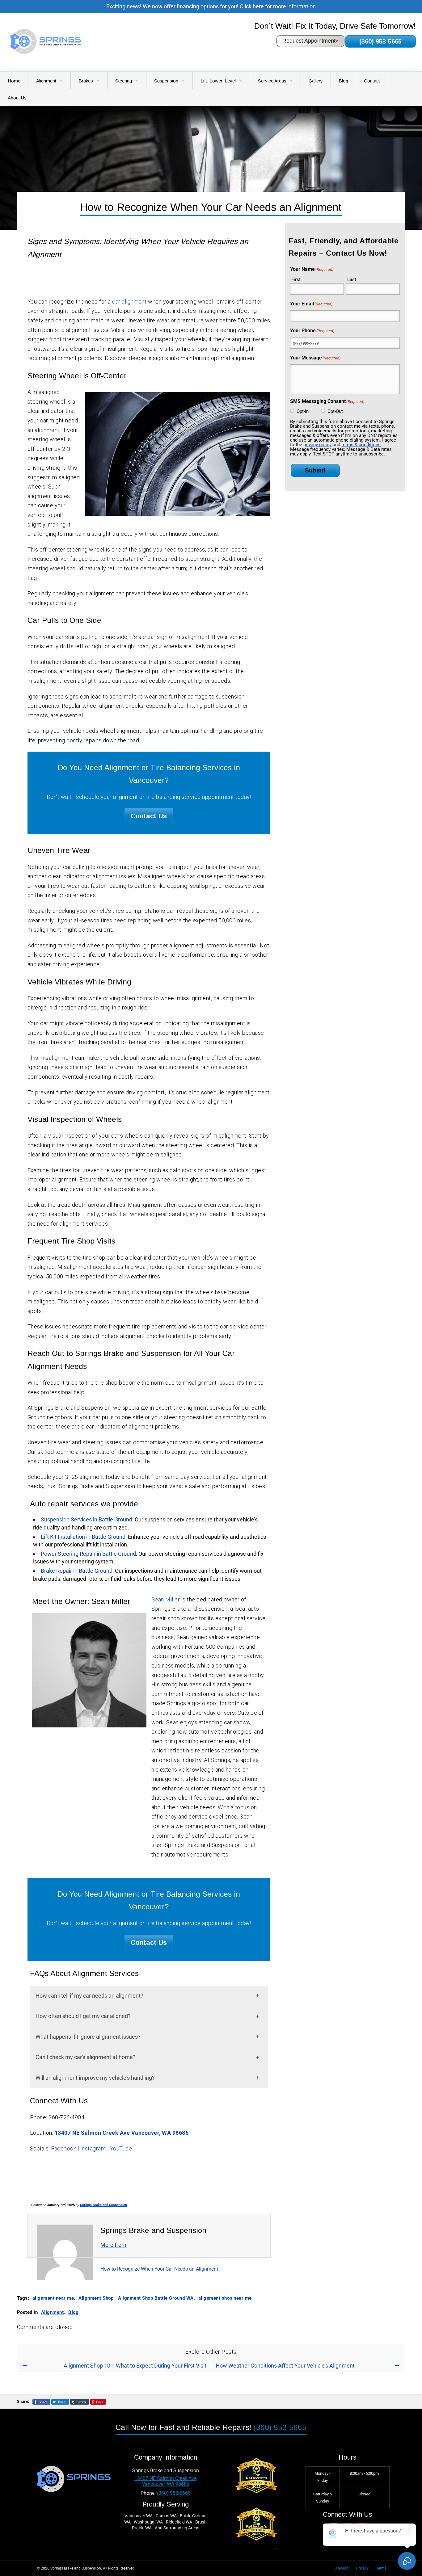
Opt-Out (335, 411)
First (296, 279)
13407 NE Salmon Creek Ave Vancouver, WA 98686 (122, 2133)
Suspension (166, 81)
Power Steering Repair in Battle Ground (88, 1554)
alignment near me (53, 2298)
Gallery (316, 81)
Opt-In (303, 411)
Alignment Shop (96, 2298)
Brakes (86, 81)
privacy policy (317, 445)
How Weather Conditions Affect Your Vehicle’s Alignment (285, 2366)
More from (113, 2245)
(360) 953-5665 (380, 41)
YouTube (121, 2148)
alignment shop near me (225, 2298)
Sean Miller (166, 1599)
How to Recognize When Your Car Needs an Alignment (159, 2269)
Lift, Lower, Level (218, 81)
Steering (124, 81)
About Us (17, 98)
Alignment (46, 81)
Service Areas (272, 81)
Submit (315, 470)
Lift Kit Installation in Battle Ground (83, 1537)
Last (352, 279)
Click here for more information (278, 6)
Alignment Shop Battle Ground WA (156, 2298)
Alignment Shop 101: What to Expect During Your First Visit (135, 2366)
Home (14, 81)
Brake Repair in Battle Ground (77, 1571)
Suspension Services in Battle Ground (87, 1519)
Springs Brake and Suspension (103, 2205)
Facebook (63, 2148)
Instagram (93, 2148)
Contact (372, 81)
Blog (343, 81)
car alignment (129, 302)
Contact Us (149, 816)
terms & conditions (361, 445)
